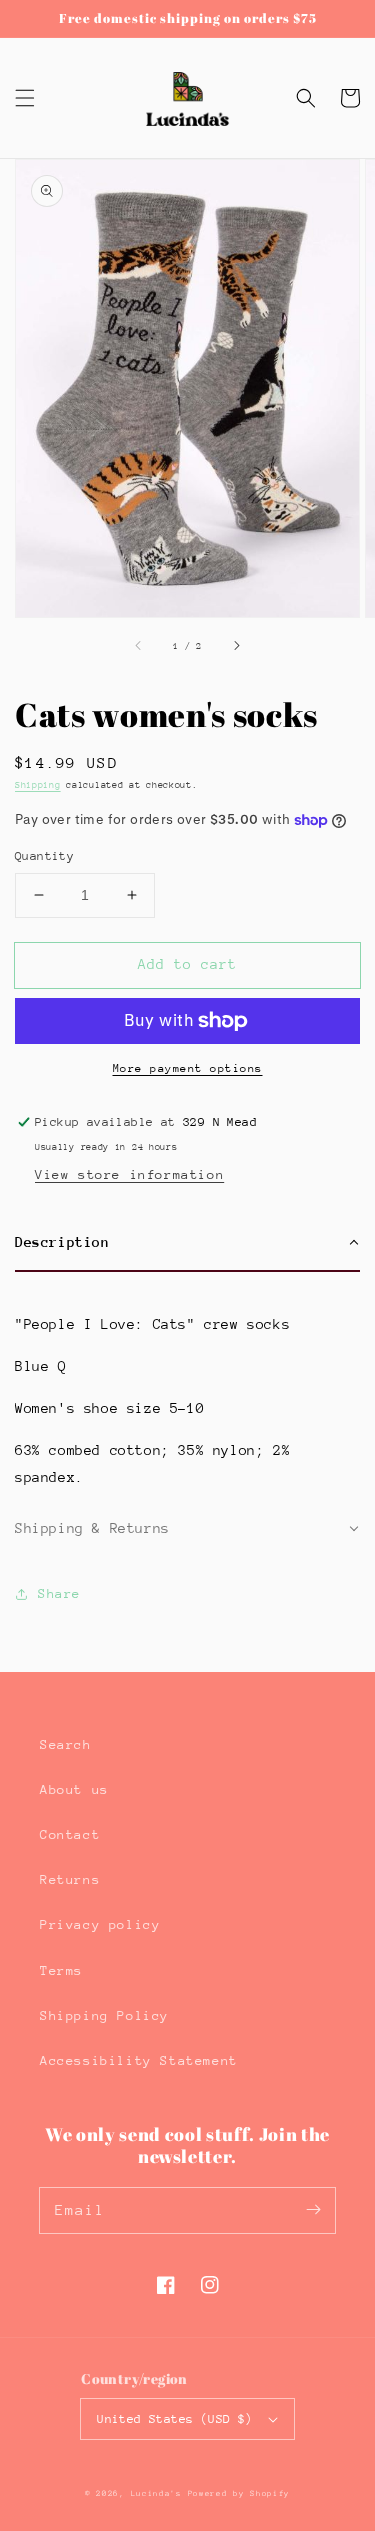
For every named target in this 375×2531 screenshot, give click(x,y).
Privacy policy (100, 1924)
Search (66, 1744)
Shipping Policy (104, 2015)
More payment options (188, 1068)
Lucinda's (159, 2493)
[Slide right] (236, 645)
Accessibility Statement (139, 2060)
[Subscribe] (313, 2210)
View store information (129, 1174)
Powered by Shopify (239, 2493)
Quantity (44, 856)
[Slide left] (139, 645)
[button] (25, 98)
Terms (61, 1970)
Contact (70, 1834)
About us (74, 1789)
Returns (70, 1879)
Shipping (38, 784)
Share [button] (59, 1593)
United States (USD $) (174, 2419)
